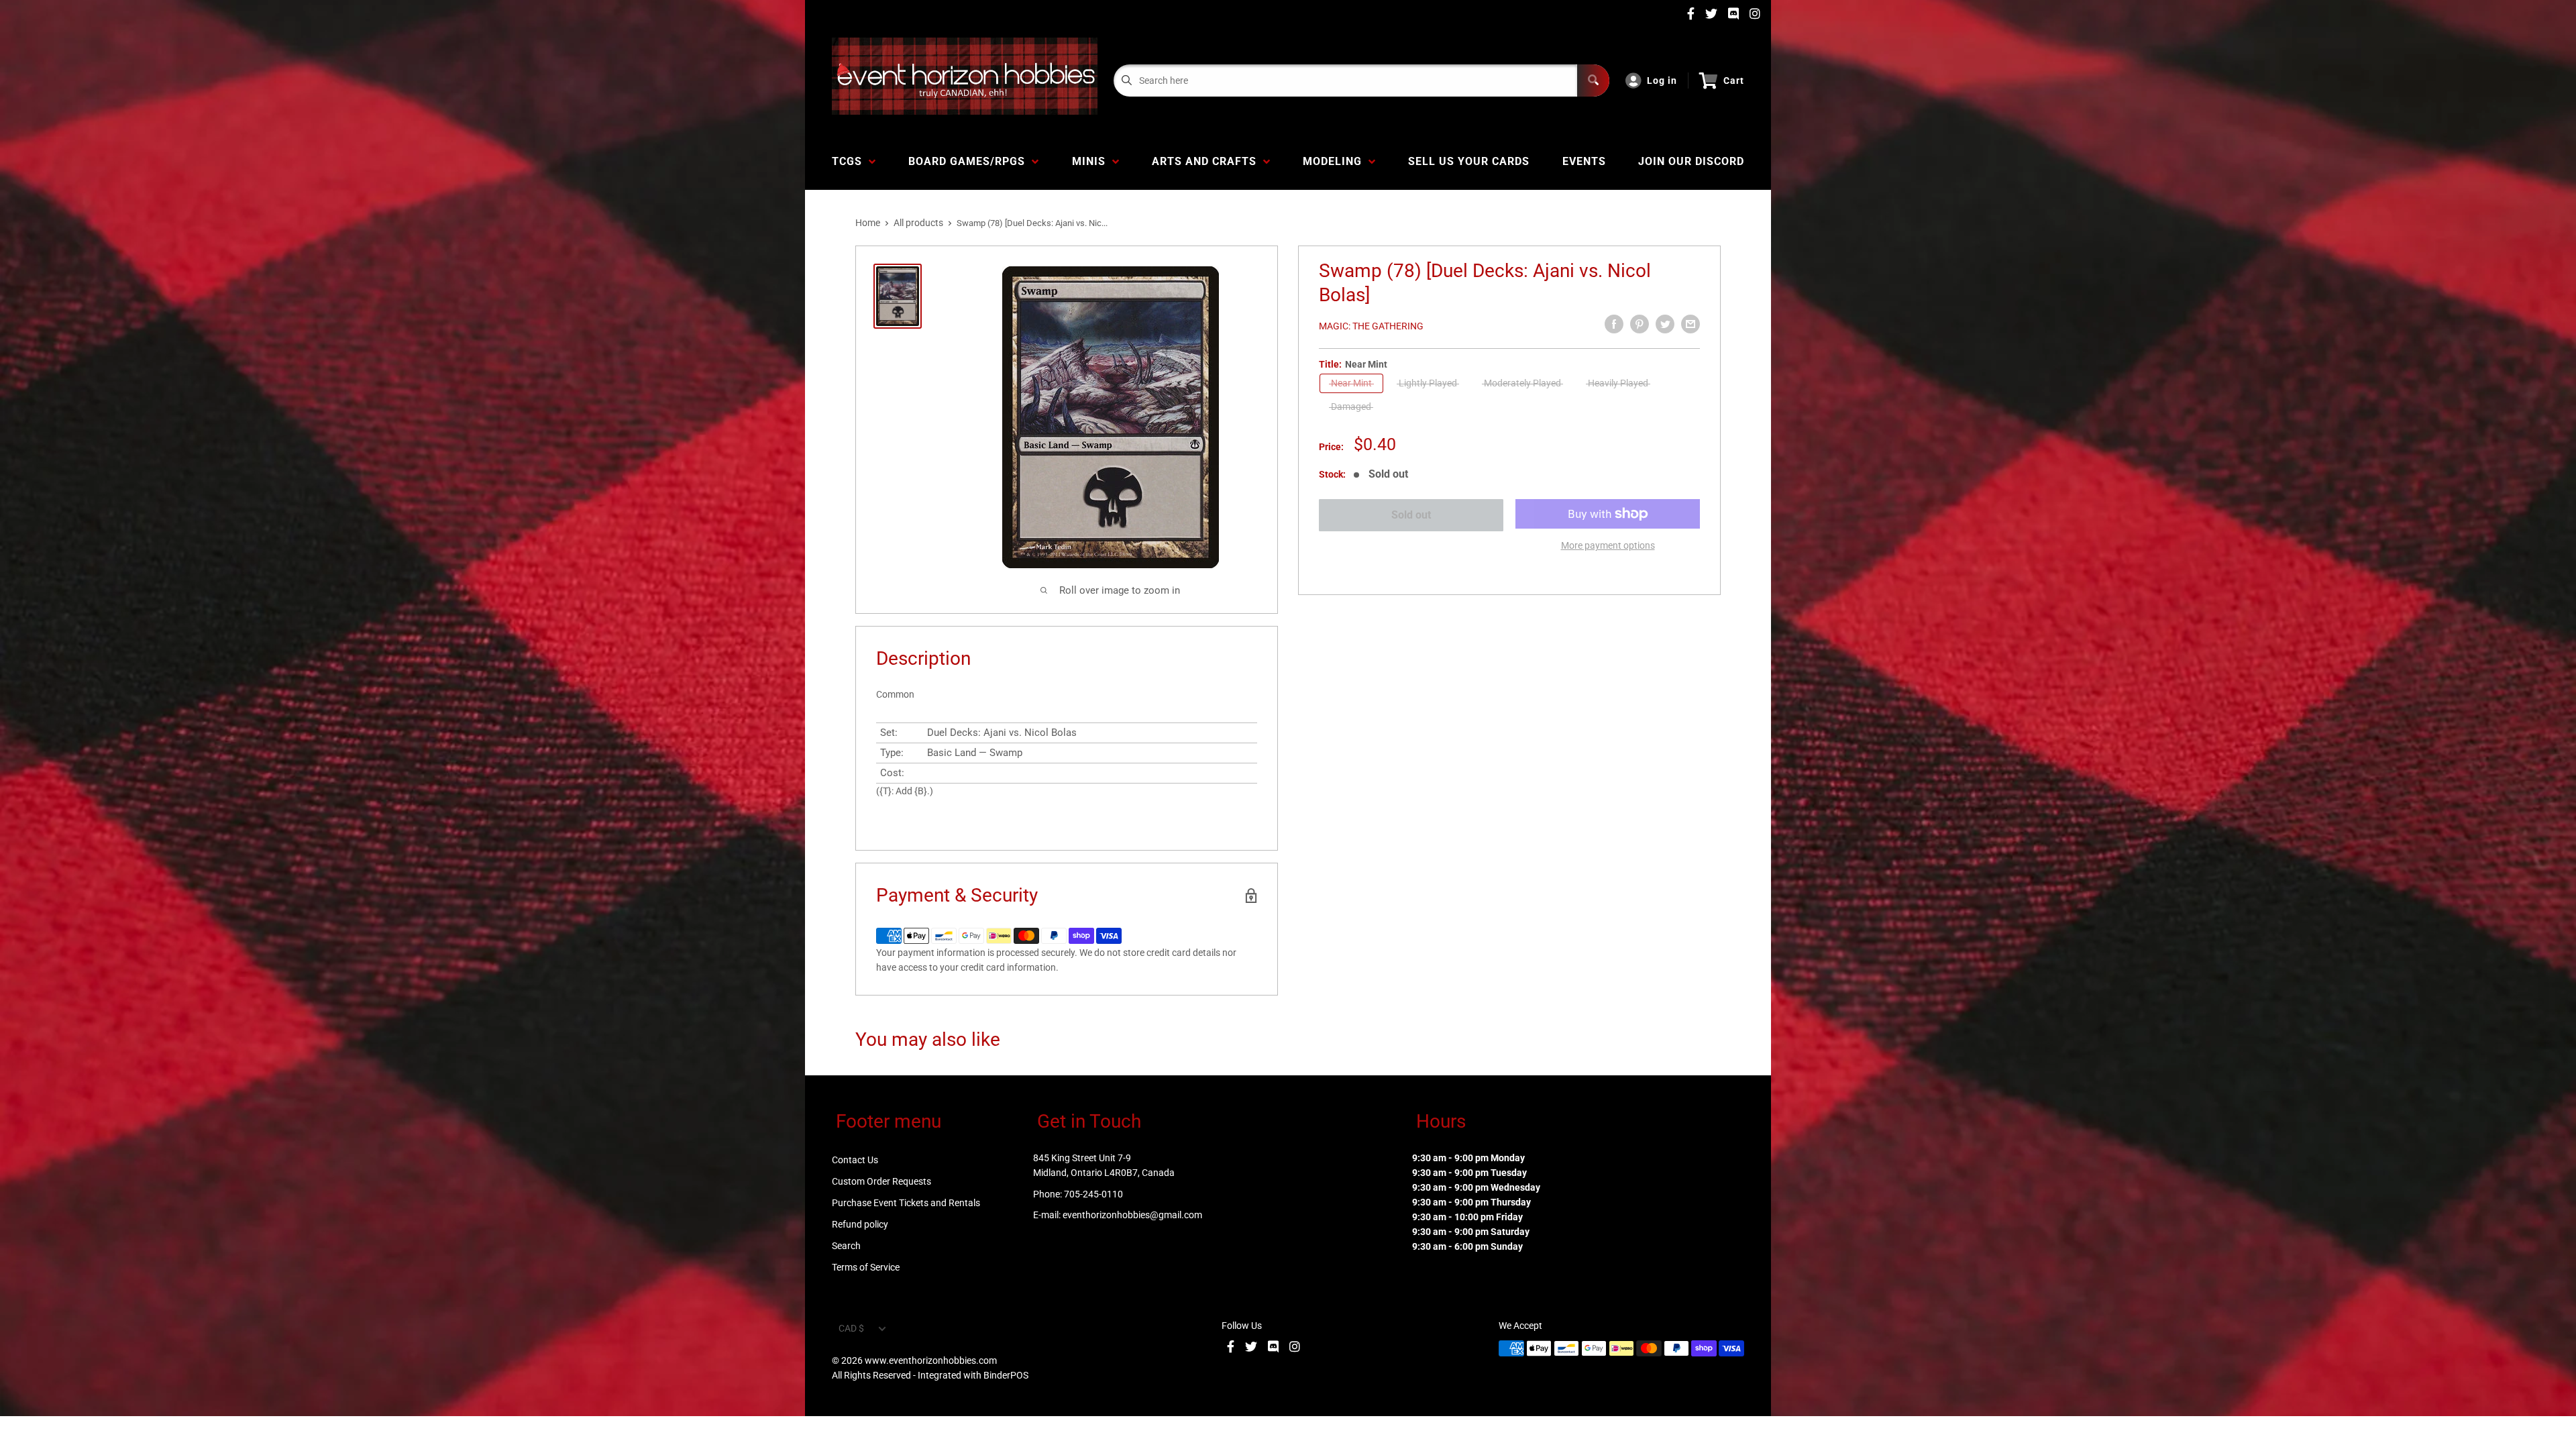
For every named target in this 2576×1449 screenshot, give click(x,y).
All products (918, 223)
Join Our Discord (1691, 161)
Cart (1734, 80)
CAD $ (851, 1328)
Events (1584, 161)
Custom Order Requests (881, 1181)
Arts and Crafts (1207, 161)
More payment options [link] (1608, 545)
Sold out (1411, 515)
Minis (1092, 161)
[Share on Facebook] (1614, 324)
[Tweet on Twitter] (1665, 324)
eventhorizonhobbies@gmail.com (1132, 1215)
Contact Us (855, 1160)
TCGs (850, 161)
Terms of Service (866, 1267)
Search (846, 1246)
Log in (1662, 80)
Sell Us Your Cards (1469, 161)
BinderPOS (1006, 1375)
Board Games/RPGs (970, 161)
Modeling (1336, 161)
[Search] (1593, 80)
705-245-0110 (1093, 1194)
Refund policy (860, 1224)
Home (868, 223)
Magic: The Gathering (1371, 326)
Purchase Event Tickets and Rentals (906, 1203)
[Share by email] (1690, 324)
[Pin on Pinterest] (1640, 324)
